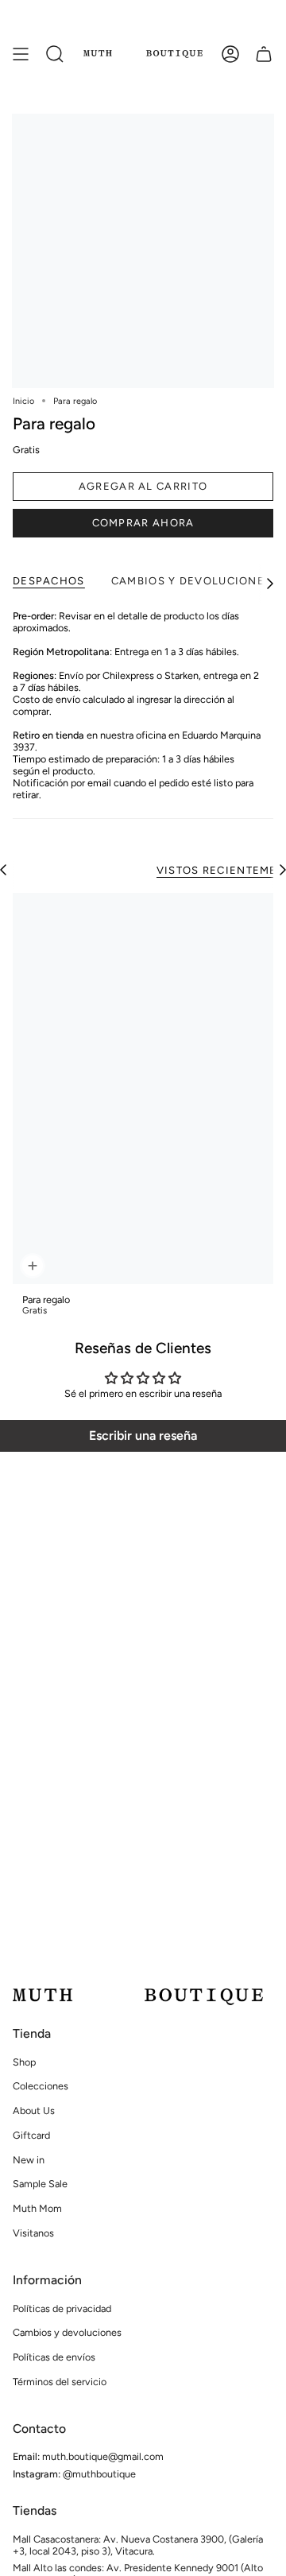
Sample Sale (40, 2184)
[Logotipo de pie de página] (138, 1997)
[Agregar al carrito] (31, 1266)
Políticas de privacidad (62, 2308)
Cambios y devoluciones (67, 2332)
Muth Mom (37, 2208)
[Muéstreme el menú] (21, 54)
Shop (24, 2062)
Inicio (23, 401)
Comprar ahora (143, 523)
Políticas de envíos (54, 2357)
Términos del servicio (60, 2382)
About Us (34, 2110)
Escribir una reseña (143, 1435)
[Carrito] (264, 54)
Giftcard (31, 2135)
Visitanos (33, 2233)
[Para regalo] (143, 1088)
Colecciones (41, 2086)
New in (29, 2160)
